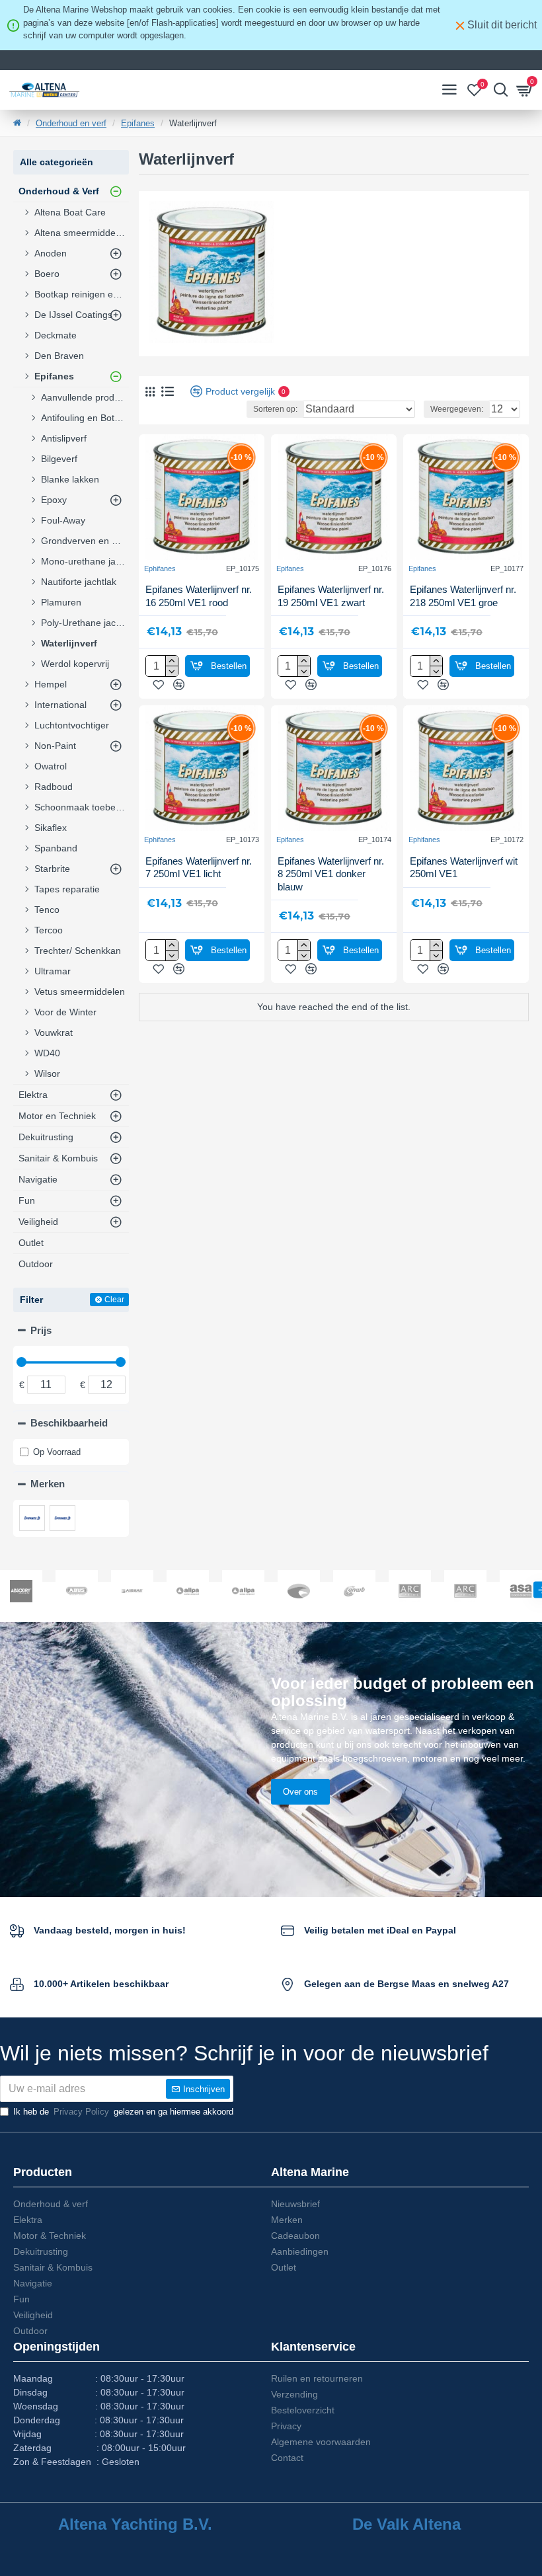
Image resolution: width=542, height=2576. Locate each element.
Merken (48, 1484)
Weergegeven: (457, 409)
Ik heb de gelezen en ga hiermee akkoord (123, 2112)
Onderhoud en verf (71, 123)
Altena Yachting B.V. (135, 2524)
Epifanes (138, 123)
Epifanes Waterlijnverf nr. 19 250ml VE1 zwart (331, 596)
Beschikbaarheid (69, 1423)
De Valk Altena (406, 2524)
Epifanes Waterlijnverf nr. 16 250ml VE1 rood (199, 596)
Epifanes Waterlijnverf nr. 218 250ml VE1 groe (463, 596)
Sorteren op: (275, 409)
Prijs (41, 1330)
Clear (114, 1300)
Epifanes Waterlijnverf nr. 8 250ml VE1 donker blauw (331, 874)
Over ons (300, 1792)
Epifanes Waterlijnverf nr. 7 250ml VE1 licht (199, 868)
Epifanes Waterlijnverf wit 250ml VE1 (464, 868)
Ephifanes (160, 568)
